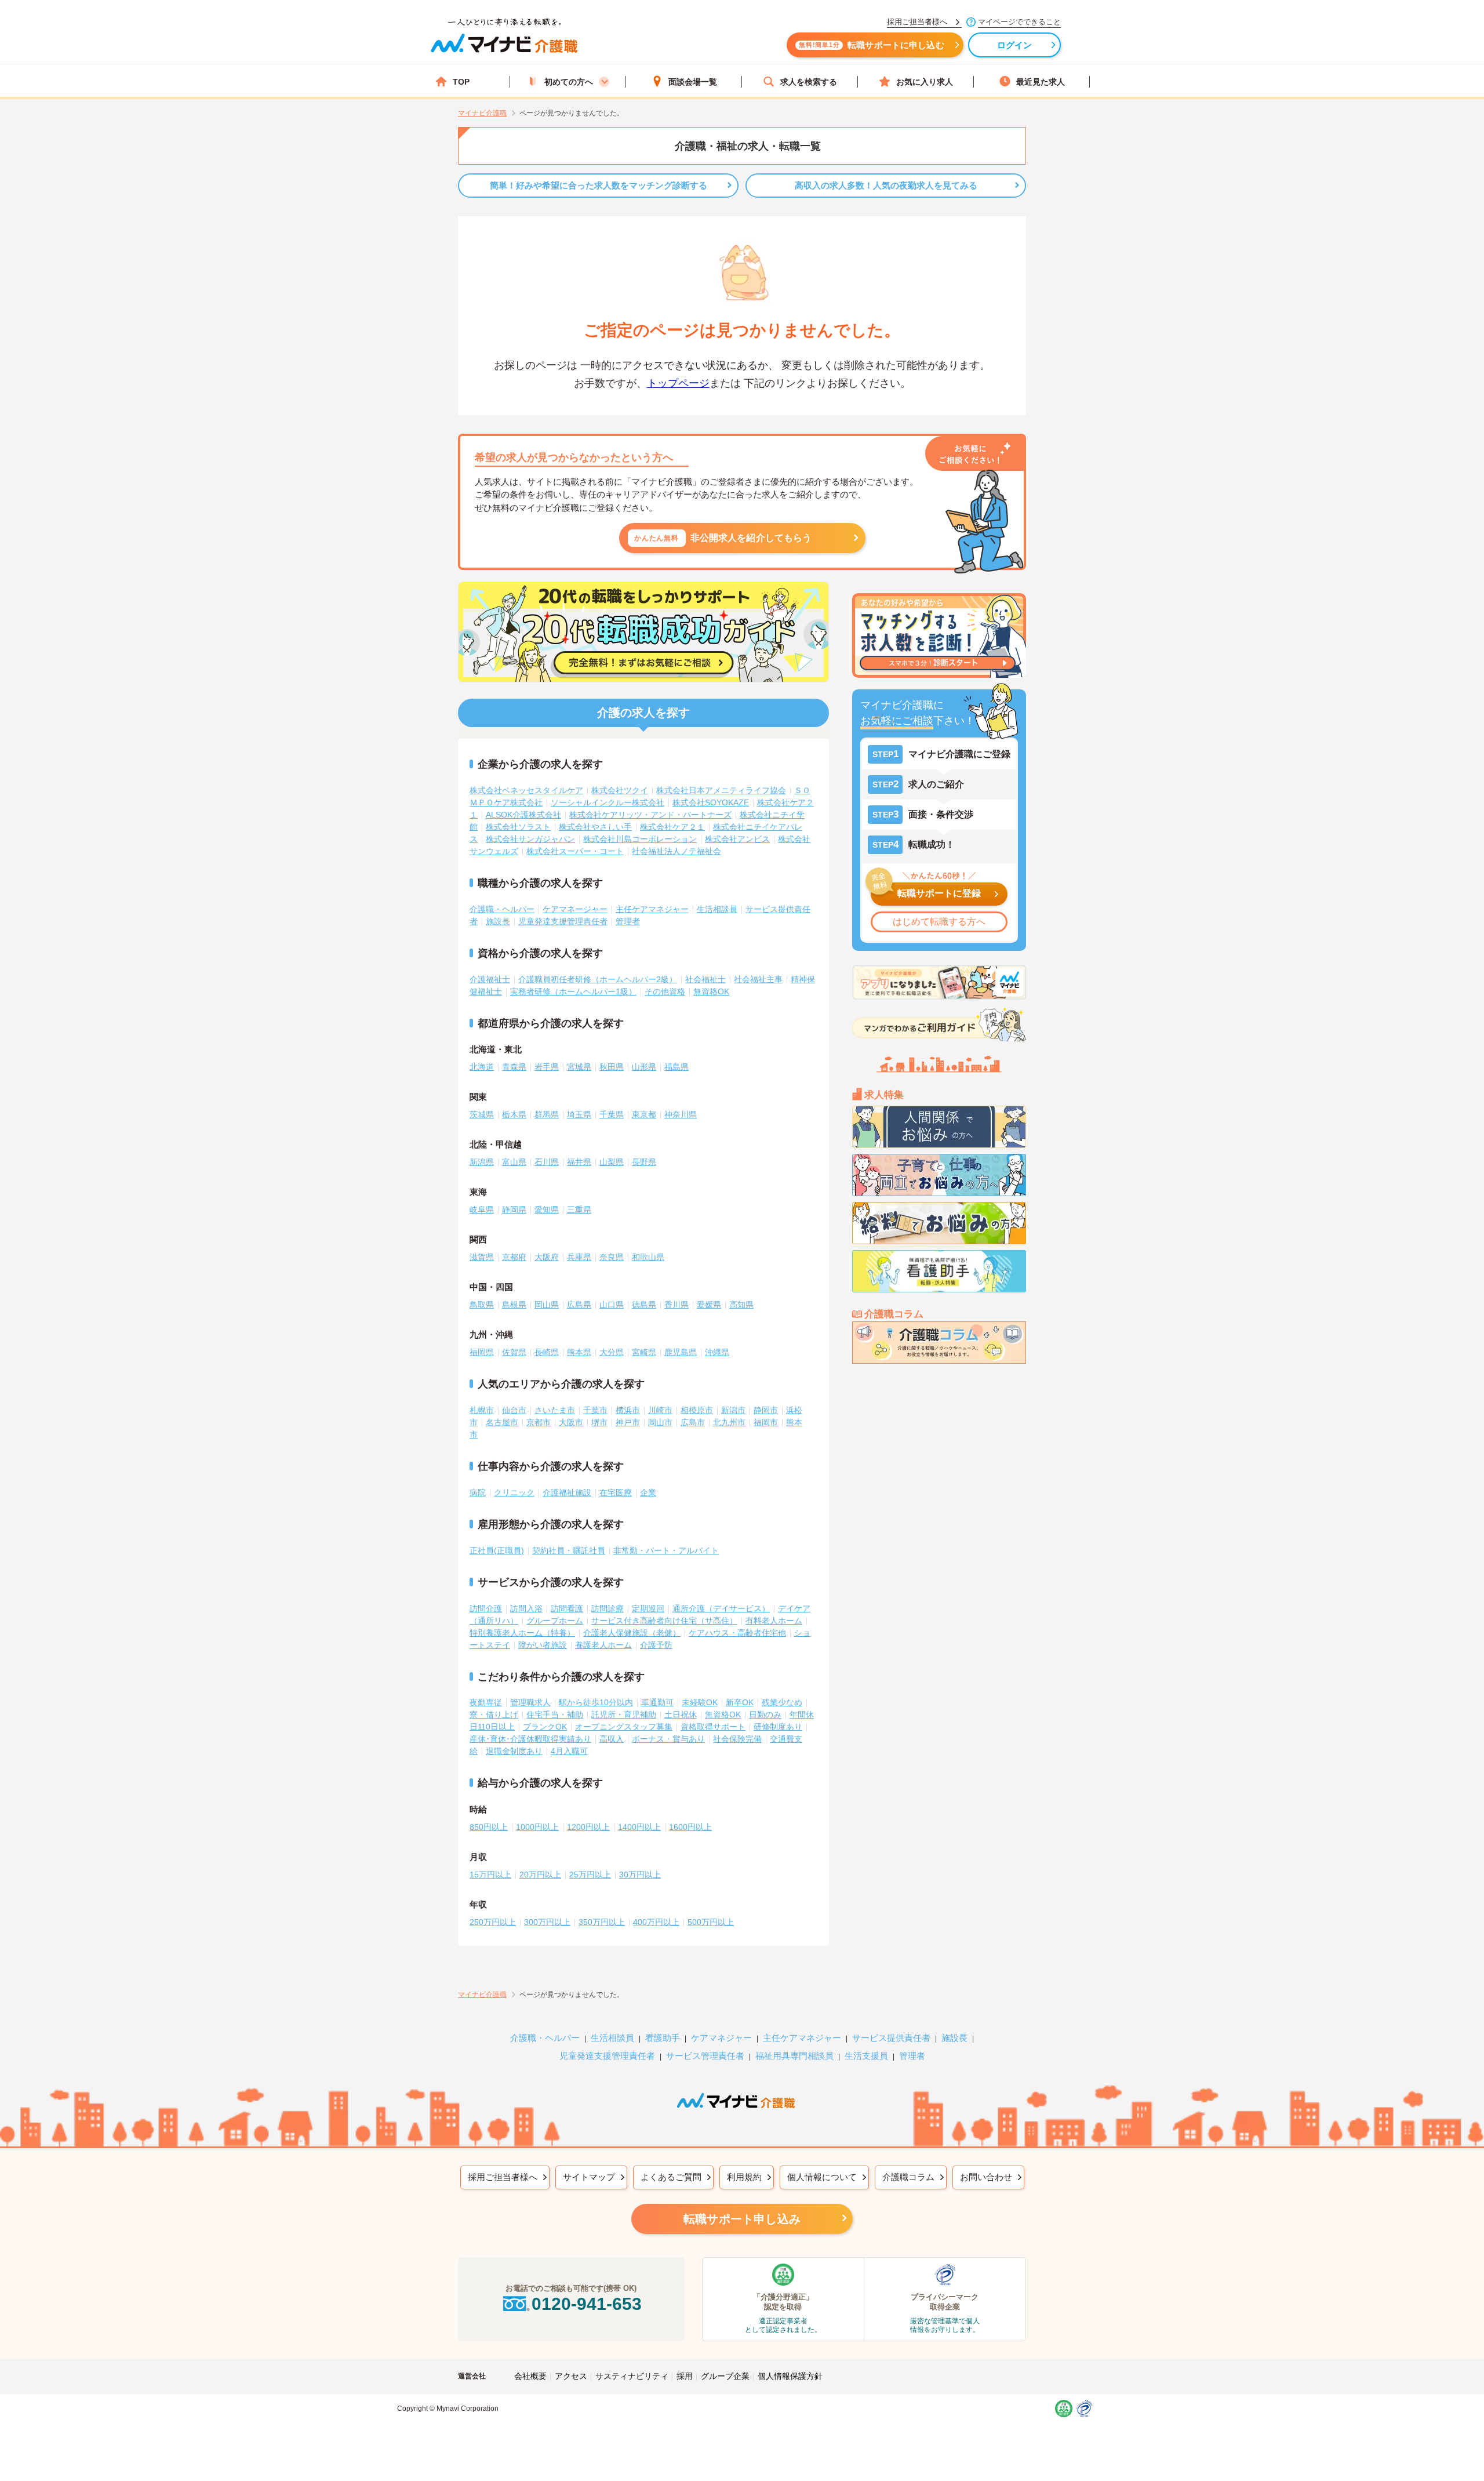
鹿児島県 (681, 1352)
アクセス (571, 2376)
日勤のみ (765, 1714)
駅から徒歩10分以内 (596, 1702)
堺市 (599, 1422)
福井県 (579, 1162)
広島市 (693, 1422)
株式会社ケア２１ (672, 827)
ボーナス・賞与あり (668, 1739)
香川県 (676, 1305)
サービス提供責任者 (891, 2038)
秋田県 (612, 1067)
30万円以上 (640, 1875)
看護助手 (663, 2038)
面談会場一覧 (693, 82)
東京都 (644, 1114)
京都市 (539, 1422)
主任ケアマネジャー (652, 909)
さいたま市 (555, 1410)
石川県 (547, 1162)
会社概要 (530, 2376)
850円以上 (489, 1827)
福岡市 (766, 1422)
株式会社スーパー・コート (575, 851)
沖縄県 (717, 1352)
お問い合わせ (986, 2177)
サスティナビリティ (632, 2376)
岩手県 (547, 1067)
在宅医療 (616, 1492)
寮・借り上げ (494, 1714)
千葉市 (595, 1410)
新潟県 (482, 1162)
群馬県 (547, 1114)
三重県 (579, 1209)
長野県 (644, 1162)
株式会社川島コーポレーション (640, 839)
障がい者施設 (543, 1645)
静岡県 (514, 1209)
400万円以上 (656, 1922)
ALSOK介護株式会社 (523, 815)
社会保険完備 (737, 1739)
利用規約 (744, 2177)
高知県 (741, 1305)
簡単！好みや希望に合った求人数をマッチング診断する (599, 185)
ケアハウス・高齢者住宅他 (737, 1633)
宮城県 (579, 1067)
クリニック (514, 1492)
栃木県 (514, 1114)
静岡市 (766, 1410)
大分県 (612, 1352)
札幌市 (482, 1410)
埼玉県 (579, 1114)
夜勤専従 (486, 1702)
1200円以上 (588, 1827)
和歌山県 (648, 1257)
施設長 (498, 921)
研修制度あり (778, 1727)
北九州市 (729, 1422)
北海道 (482, 1067)
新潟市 (733, 1410)
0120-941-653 (587, 2304)
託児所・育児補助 (624, 1714)
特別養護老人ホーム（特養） (522, 1633)
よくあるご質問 (671, 2177)
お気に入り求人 (925, 82)
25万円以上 (590, 1875)
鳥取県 (482, 1305)
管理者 (628, 921)
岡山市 (660, 1422)
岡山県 (547, 1305)
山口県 (612, 1305)
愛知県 (547, 1209)
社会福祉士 (705, 979)
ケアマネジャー (721, 2038)
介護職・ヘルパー (502, 909)
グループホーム (555, 1621)
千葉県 (612, 1114)
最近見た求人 (1041, 82)
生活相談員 (717, 909)
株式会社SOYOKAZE (711, 802)
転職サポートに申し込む (872, 45)
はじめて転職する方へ (939, 922)
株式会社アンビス (737, 839)
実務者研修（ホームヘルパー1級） (573, 991)
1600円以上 (690, 1827)
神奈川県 (681, 1114)
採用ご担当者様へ (503, 2177)
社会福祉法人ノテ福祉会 (676, 851)
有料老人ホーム (774, 1621)
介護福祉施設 (567, 1492)
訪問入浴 (526, 1608)
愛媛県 (709, 1305)
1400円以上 (639, 1827)
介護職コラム (908, 2177)
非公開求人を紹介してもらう (723, 538)
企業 (648, 1492)
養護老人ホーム (603, 1645)
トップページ (678, 383)
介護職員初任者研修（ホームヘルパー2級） (598, 979)
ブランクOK (545, 1727)
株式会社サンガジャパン (530, 839)
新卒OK (740, 1702)
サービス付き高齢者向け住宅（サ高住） (664, 1621)
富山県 (514, 1162)
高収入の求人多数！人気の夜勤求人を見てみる (886, 185)
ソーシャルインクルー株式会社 (608, 802)
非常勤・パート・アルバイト (666, 1550)
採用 (685, 2376)
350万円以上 (602, 1922)
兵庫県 (579, 1257)
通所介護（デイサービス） (721, 1608)
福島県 (676, 1067)
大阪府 (547, 1257)
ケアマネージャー (575, 909)
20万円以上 (540, 1875)
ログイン (1015, 45)
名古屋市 (502, 1422)
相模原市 (697, 1410)
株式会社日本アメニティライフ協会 (721, 790)
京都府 (514, 1257)
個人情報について (822, 2177)
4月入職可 (569, 1751)
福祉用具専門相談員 (794, 2056)
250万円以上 (493, 1922)
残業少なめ (782, 1702)
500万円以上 (711, 1922)
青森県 (514, 1067)
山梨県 (612, 1162)
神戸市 (628, 1422)
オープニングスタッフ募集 (624, 1727)
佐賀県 (514, 1352)
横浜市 (628, 1410)
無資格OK (711, 991)
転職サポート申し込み (742, 2219)
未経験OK (700, 1702)
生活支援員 (866, 2056)
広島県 (579, 1305)
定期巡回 (648, 1608)
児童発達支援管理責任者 (563, 921)
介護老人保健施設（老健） (632, 1633)
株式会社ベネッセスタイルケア (526, 790)
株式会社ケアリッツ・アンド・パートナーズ (650, 815)
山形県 (644, 1067)
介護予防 (656, 1645)
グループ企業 (725, 2376)
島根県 (514, 1305)
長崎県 (547, 1352)
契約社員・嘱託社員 (569, 1550)
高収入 (612, 1739)
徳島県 (644, 1305)
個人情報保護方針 (790, 2376)
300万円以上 (547, 1922)
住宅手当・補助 (555, 1714)
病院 (478, 1492)
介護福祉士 (490, 979)
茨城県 (482, 1114)
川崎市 (660, 1410)
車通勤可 (657, 1702)
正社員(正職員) (497, 1550)
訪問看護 (567, 1608)
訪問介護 (486, 1608)
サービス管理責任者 (705, 2056)
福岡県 (482, 1352)
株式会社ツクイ (620, 790)
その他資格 (665, 991)
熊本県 (579, 1352)
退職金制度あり (514, 1751)
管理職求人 (530, 1702)
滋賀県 (482, 1257)
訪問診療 (608, 1608)
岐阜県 (482, 1209)
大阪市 (571, 1422)
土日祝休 (681, 1714)
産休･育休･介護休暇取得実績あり (530, 1739)
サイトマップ (589, 2177)
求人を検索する (809, 82)
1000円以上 (537, 1827)
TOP (461, 82)
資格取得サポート (713, 1727)
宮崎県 (644, 1352)
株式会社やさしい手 (595, 827)
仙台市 (514, 1410)
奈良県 (612, 1257)
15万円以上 (490, 1875)
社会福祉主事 (758, 979)
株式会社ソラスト (518, 827)
